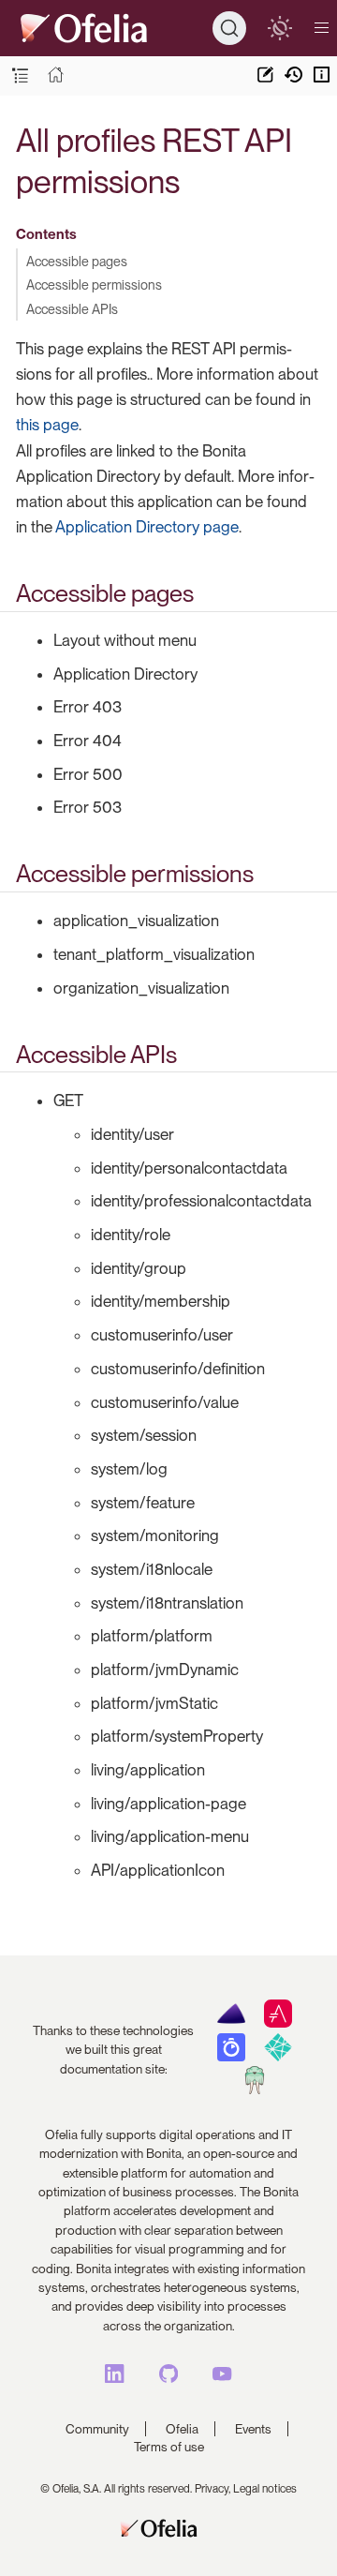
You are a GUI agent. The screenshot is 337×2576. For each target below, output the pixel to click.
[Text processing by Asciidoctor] (278, 2023)
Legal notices (265, 2489)
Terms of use (169, 2447)
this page (47, 425)
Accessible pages (77, 261)
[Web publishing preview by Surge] (254, 2089)
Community (97, 2429)
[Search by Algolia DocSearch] (231, 2057)
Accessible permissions (94, 285)
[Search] (229, 28)
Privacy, (212, 2489)
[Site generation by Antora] (231, 2023)
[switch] (279, 28)
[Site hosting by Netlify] (278, 2057)
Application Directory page (147, 527)
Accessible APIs (72, 309)
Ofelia (182, 2429)
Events (253, 2429)
